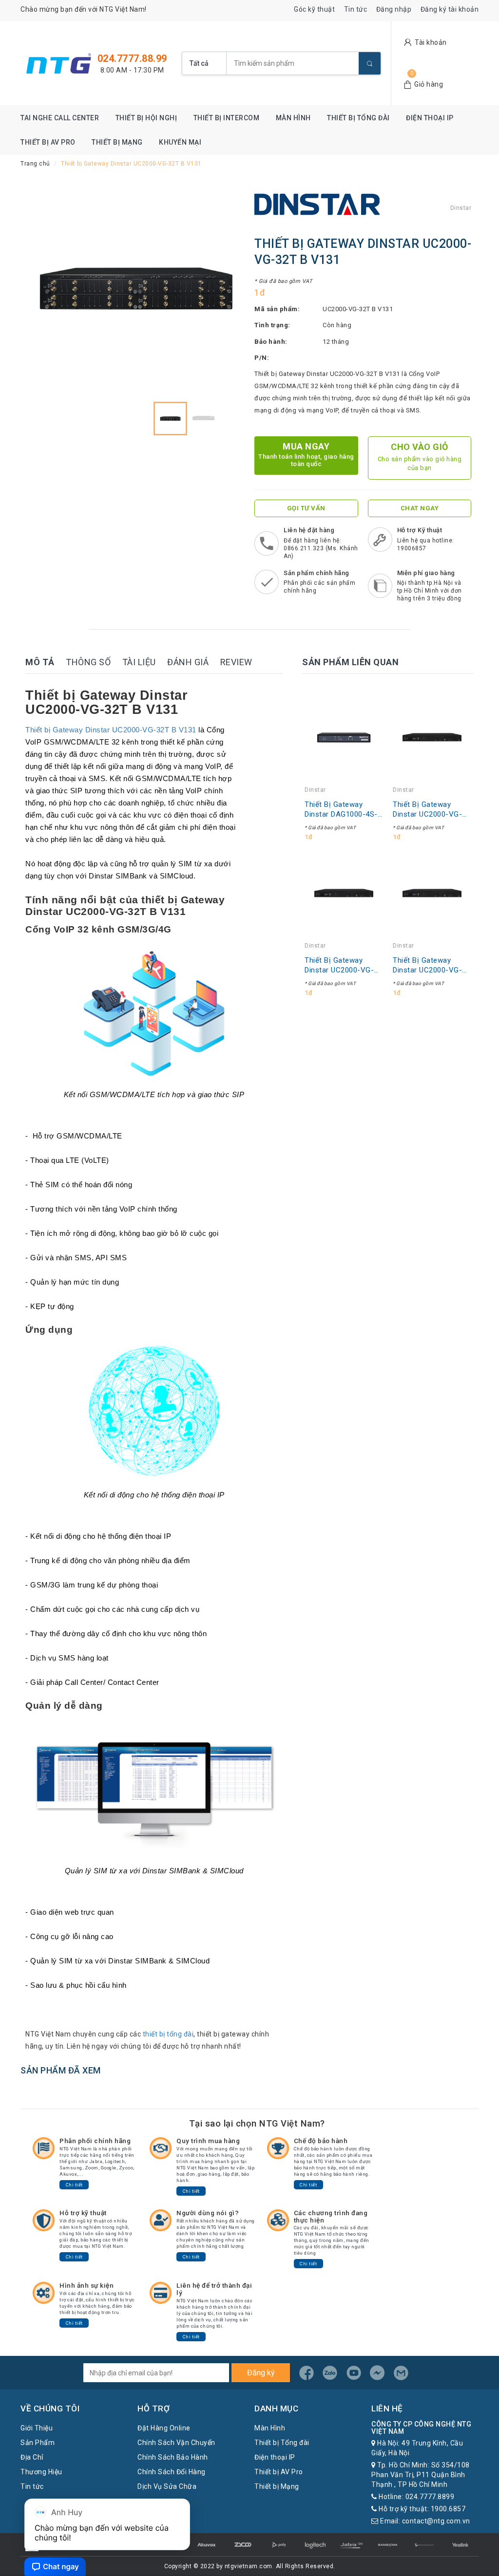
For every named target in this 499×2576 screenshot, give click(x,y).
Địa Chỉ (32, 2457)
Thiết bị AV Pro (48, 142)
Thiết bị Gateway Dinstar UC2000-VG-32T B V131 (111, 730)
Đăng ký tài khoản (450, 9)
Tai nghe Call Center (60, 118)
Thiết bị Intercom (227, 118)
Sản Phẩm (38, 2443)
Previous (45, 289)
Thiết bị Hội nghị (146, 118)
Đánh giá (188, 662)
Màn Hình (293, 118)
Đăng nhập (394, 9)
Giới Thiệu (37, 2428)
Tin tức (356, 9)
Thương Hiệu (41, 2472)
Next (228, 289)
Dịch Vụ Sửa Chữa (167, 2486)
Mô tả (40, 662)
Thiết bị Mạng (117, 142)
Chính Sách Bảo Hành (173, 2457)
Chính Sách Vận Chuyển (176, 2443)
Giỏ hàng (429, 84)
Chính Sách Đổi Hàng (172, 2472)
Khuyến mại (180, 142)
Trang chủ (35, 164)
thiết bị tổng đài (168, 2034)
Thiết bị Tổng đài (358, 118)
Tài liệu (139, 662)
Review (236, 662)
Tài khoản (431, 42)
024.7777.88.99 (132, 58)
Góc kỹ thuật (314, 9)
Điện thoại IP (430, 118)
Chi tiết (74, 2185)
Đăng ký (261, 2373)
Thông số (88, 662)
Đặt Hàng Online (164, 2428)
